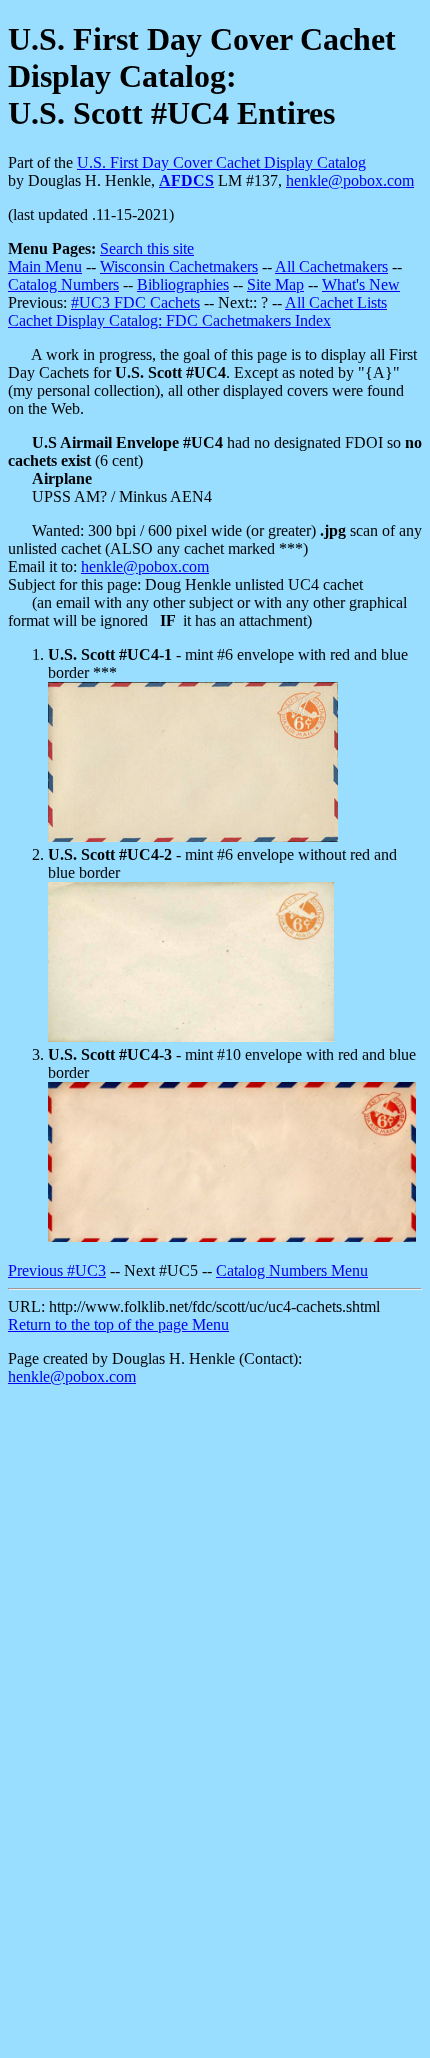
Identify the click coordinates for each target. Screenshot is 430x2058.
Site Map (275, 284)
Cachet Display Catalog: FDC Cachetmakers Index (169, 320)
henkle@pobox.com (350, 180)
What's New (361, 284)
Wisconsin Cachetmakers (179, 266)
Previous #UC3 (57, 1270)
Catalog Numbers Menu (292, 1270)
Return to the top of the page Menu (118, 1324)
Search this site (147, 248)
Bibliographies (183, 284)
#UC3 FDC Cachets (135, 302)
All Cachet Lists (336, 302)
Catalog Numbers (63, 284)
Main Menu (45, 266)
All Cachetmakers (331, 266)
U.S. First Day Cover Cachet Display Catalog (221, 162)
